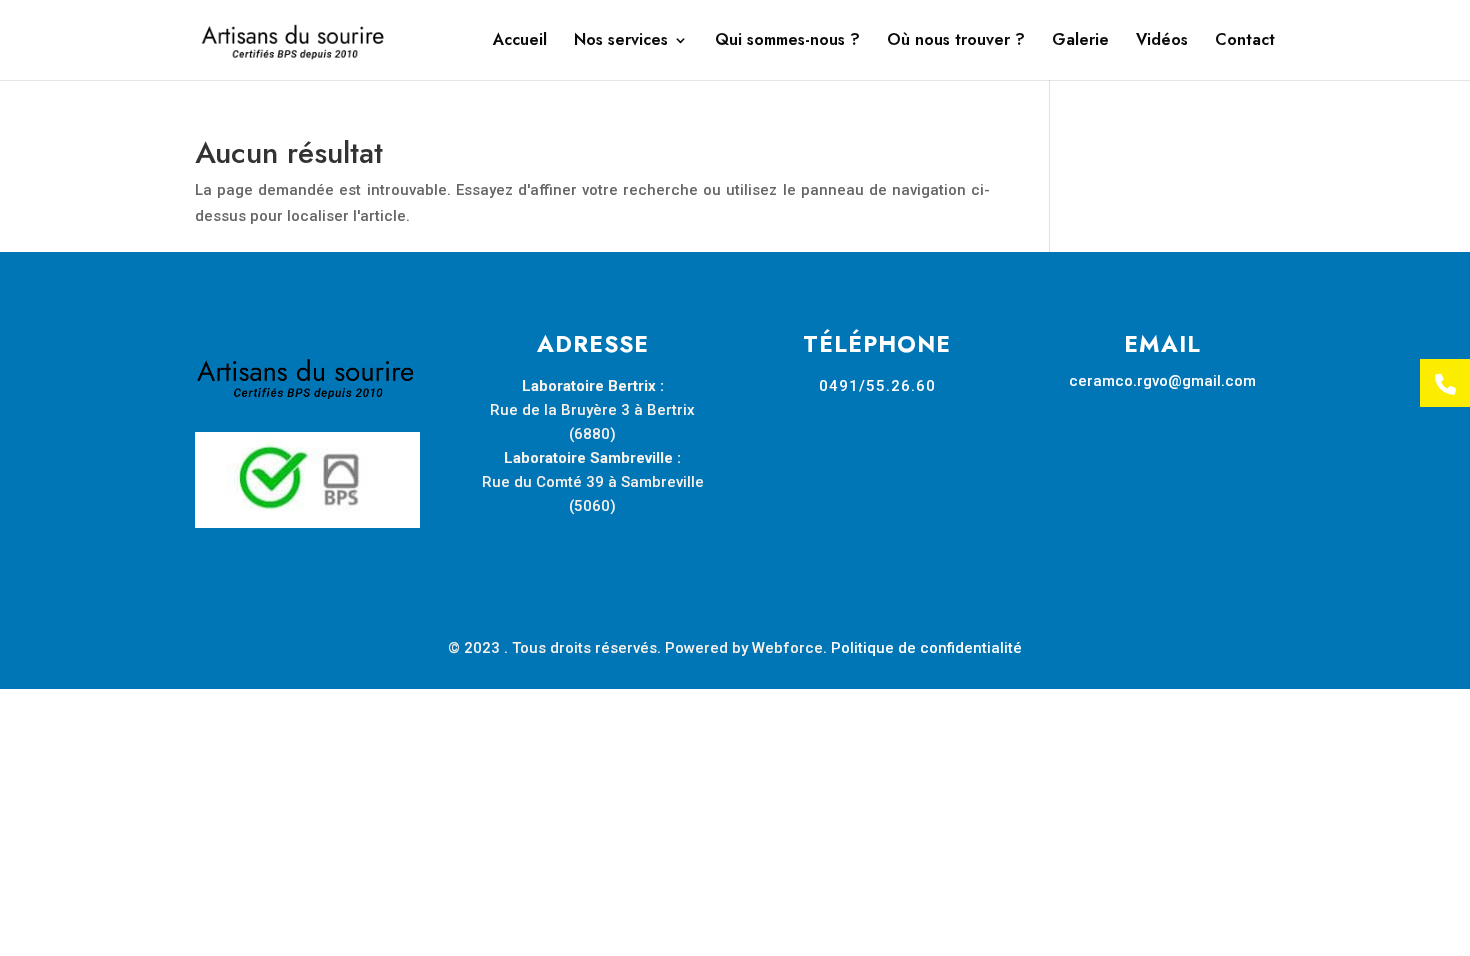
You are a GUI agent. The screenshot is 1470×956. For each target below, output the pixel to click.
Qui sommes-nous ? (787, 42)
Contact (1245, 42)
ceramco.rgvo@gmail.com (1162, 381)
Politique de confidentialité (926, 648)
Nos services (621, 42)
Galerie (1080, 42)
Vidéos (1162, 42)
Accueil (520, 42)
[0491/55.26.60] (1445, 383)
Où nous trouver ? (956, 42)
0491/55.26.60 (877, 386)
